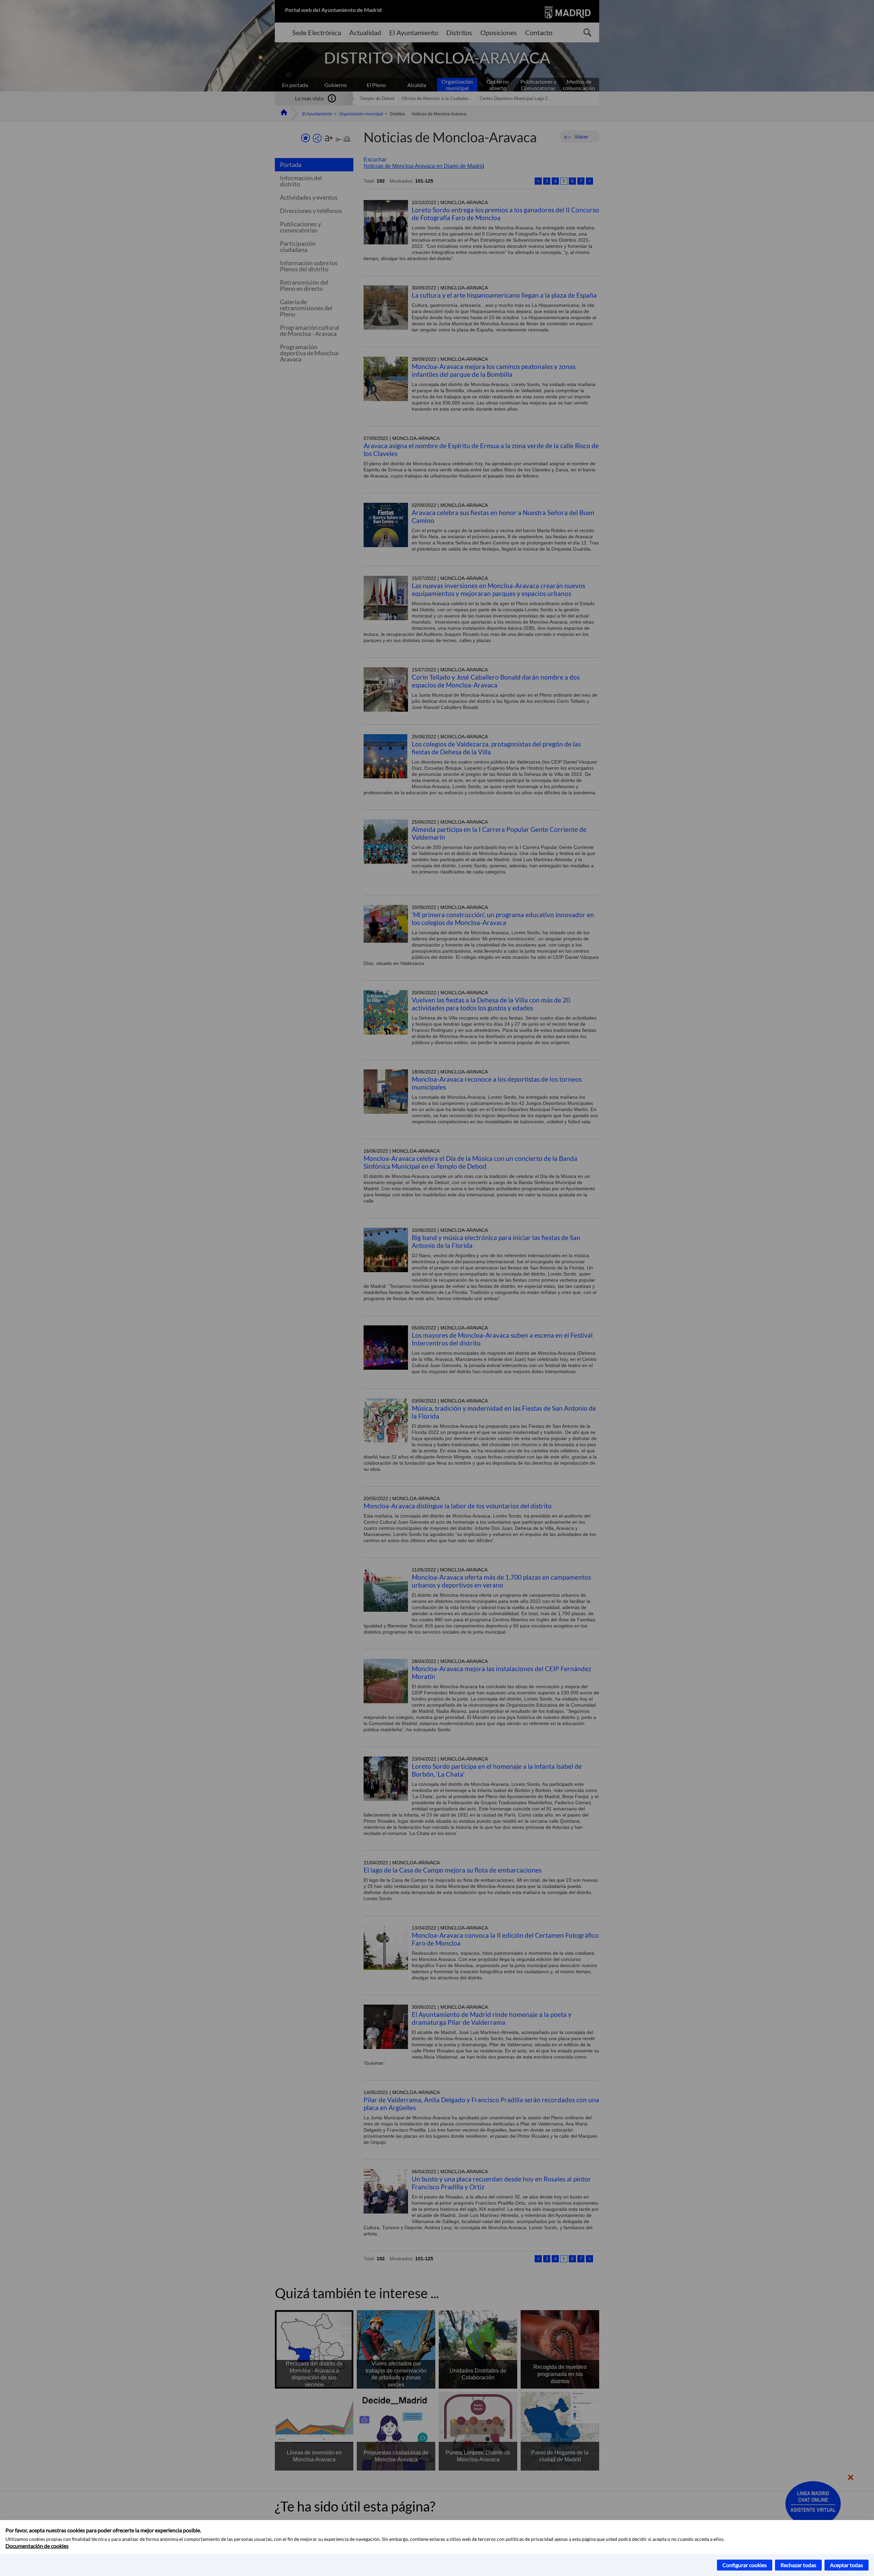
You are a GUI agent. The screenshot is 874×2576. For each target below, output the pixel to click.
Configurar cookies (745, 2565)
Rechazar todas (798, 2565)
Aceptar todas (847, 2565)
